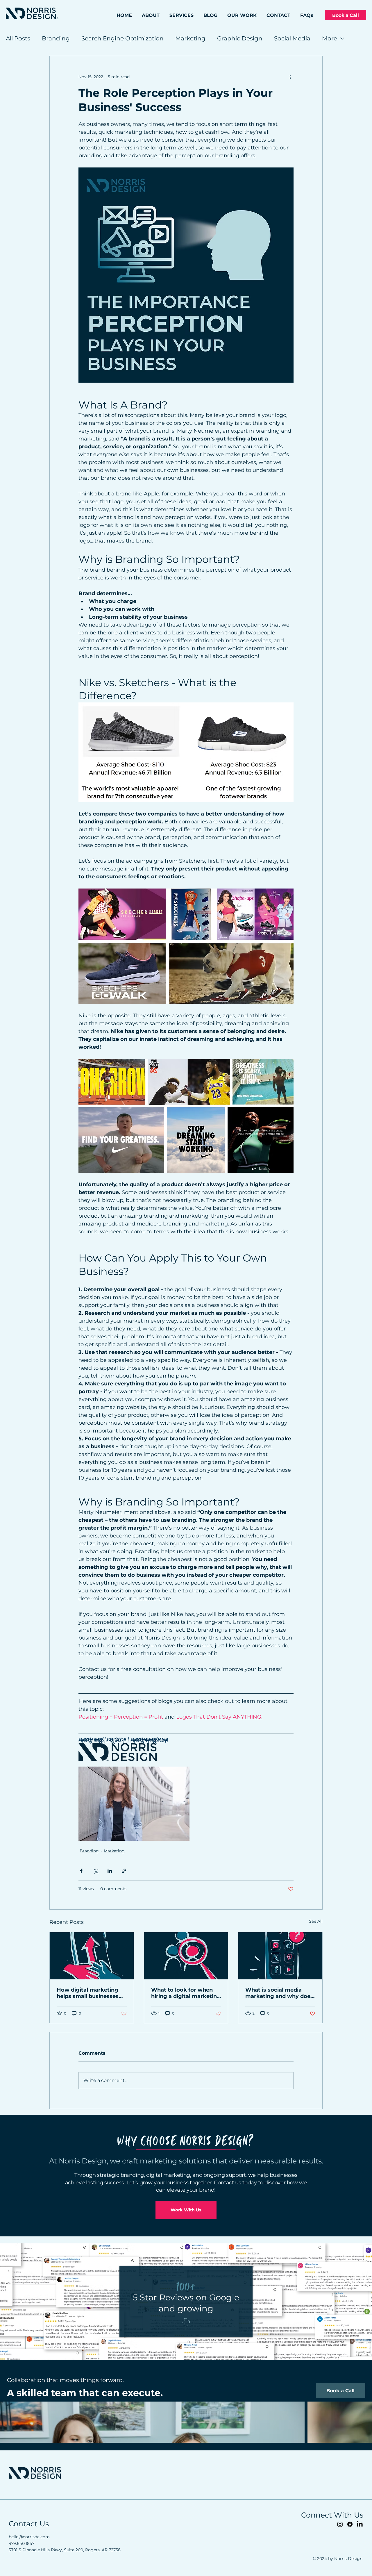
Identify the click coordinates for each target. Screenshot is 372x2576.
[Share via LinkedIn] (110, 1871)
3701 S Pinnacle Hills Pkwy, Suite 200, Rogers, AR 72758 (65, 2550)
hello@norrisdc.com (29, 2537)
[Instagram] (340, 2524)
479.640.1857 (22, 2543)
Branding (56, 38)
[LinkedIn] (360, 2524)
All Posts (18, 38)
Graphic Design (240, 38)
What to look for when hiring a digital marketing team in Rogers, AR (186, 1993)
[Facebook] (350, 2524)
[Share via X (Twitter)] (95, 1871)
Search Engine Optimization (122, 38)
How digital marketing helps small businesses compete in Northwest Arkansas (88, 1993)
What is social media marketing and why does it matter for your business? (279, 1993)
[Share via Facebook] (81, 1871)
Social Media (292, 38)
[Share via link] (124, 1871)
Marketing (190, 38)
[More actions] (290, 77)
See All (316, 1921)
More (330, 38)
